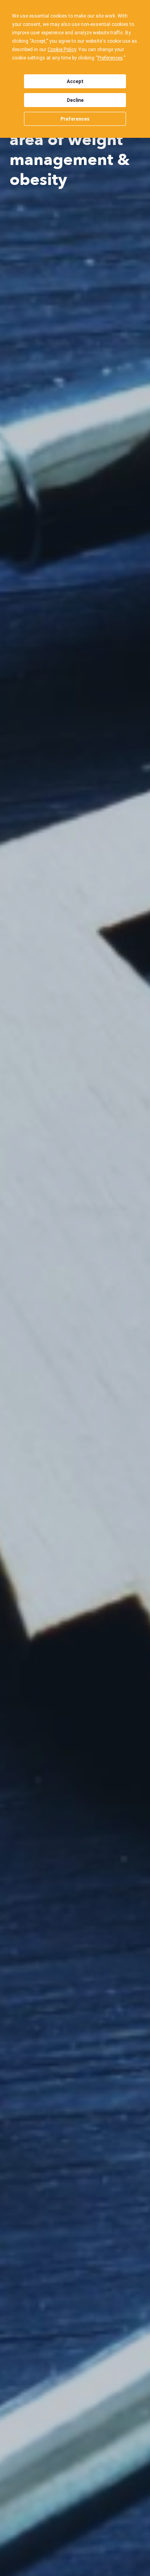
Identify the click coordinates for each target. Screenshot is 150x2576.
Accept (75, 81)
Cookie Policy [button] (62, 50)
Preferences (75, 119)
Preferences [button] (110, 58)
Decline (75, 100)
